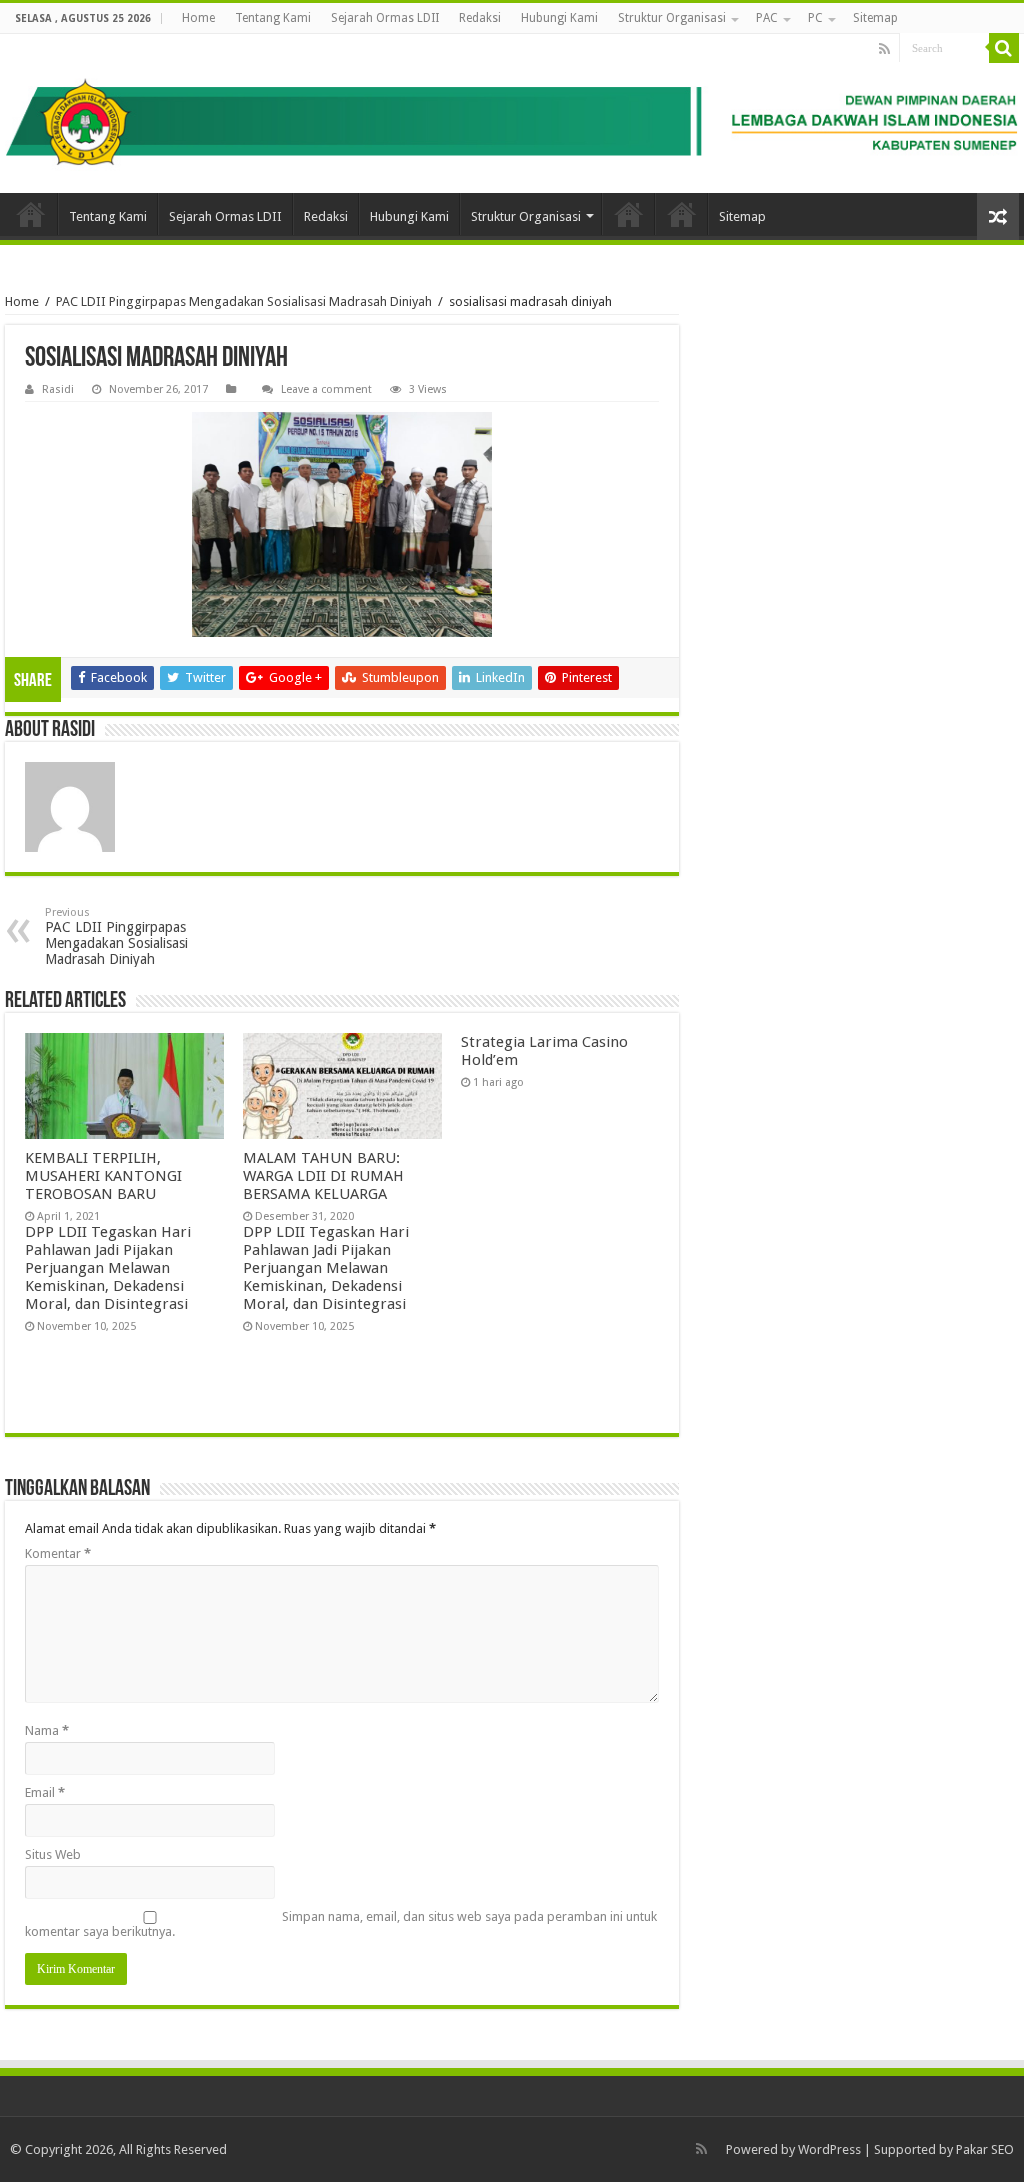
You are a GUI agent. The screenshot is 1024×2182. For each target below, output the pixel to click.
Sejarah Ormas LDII (385, 18)
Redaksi (480, 18)
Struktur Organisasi (672, 18)
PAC (767, 18)
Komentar (58, 1553)
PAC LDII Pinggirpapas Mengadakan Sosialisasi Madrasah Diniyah (244, 301)
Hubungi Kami (559, 18)
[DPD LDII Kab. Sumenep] (512, 113)
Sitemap (875, 18)
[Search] (1004, 48)
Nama (47, 1730)
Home (198, 18)
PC (815, 18)
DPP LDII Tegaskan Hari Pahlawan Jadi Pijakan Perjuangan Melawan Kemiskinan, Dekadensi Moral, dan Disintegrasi (108, 1268)
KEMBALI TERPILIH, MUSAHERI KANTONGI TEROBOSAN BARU (103, 1176)
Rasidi (58, 389)
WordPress (829, 2149)
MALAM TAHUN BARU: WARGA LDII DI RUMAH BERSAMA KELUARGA (323, 1176)
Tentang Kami (273, 18)
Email (45, 1792)
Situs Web (53, 1854)
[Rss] (884, 49)
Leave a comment (326, 389)
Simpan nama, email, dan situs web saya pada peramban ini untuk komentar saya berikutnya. (341, 1924)
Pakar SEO (985, 2149)
